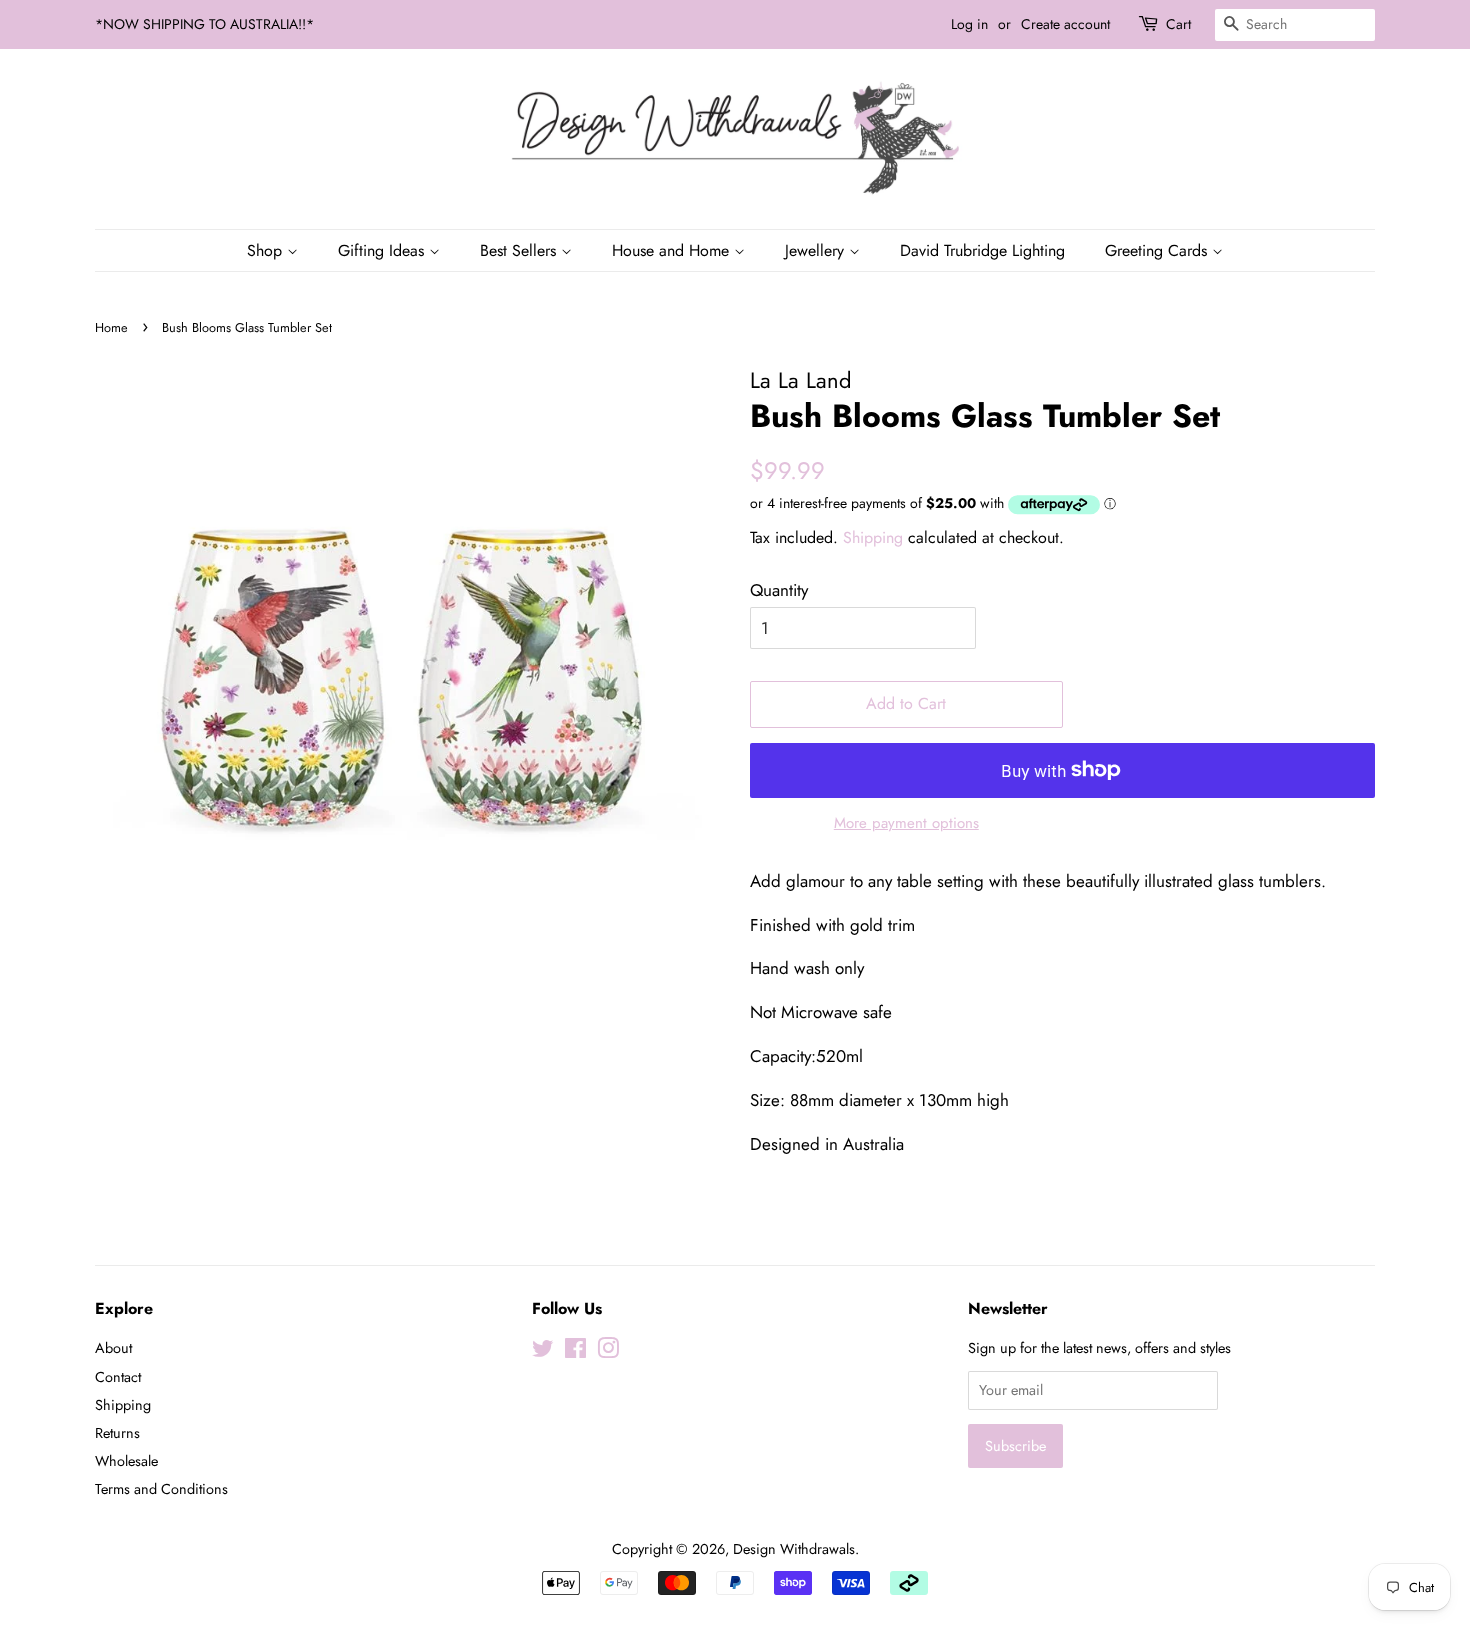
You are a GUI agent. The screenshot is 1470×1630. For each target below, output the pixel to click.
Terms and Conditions (161, 1489)
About (113, 1348)
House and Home (673, 250)
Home (111, 327)
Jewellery (817, 250)
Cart (1178, 24)
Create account (1065, 24)
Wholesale (126, 1461)
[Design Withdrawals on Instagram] (608, 1352)
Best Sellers (520, 250)
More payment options (906, 823)
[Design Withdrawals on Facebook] (575, 1352)
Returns (117, 1433)
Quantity (779, 590)
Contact (118, 1377)
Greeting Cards (1158, 250)
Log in (969, 24)
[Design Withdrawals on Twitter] (543, 1352)
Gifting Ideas (383, 250)
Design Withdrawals (794, 1549)
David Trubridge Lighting (982, 250)
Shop (267, 250)
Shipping (873, 537)
